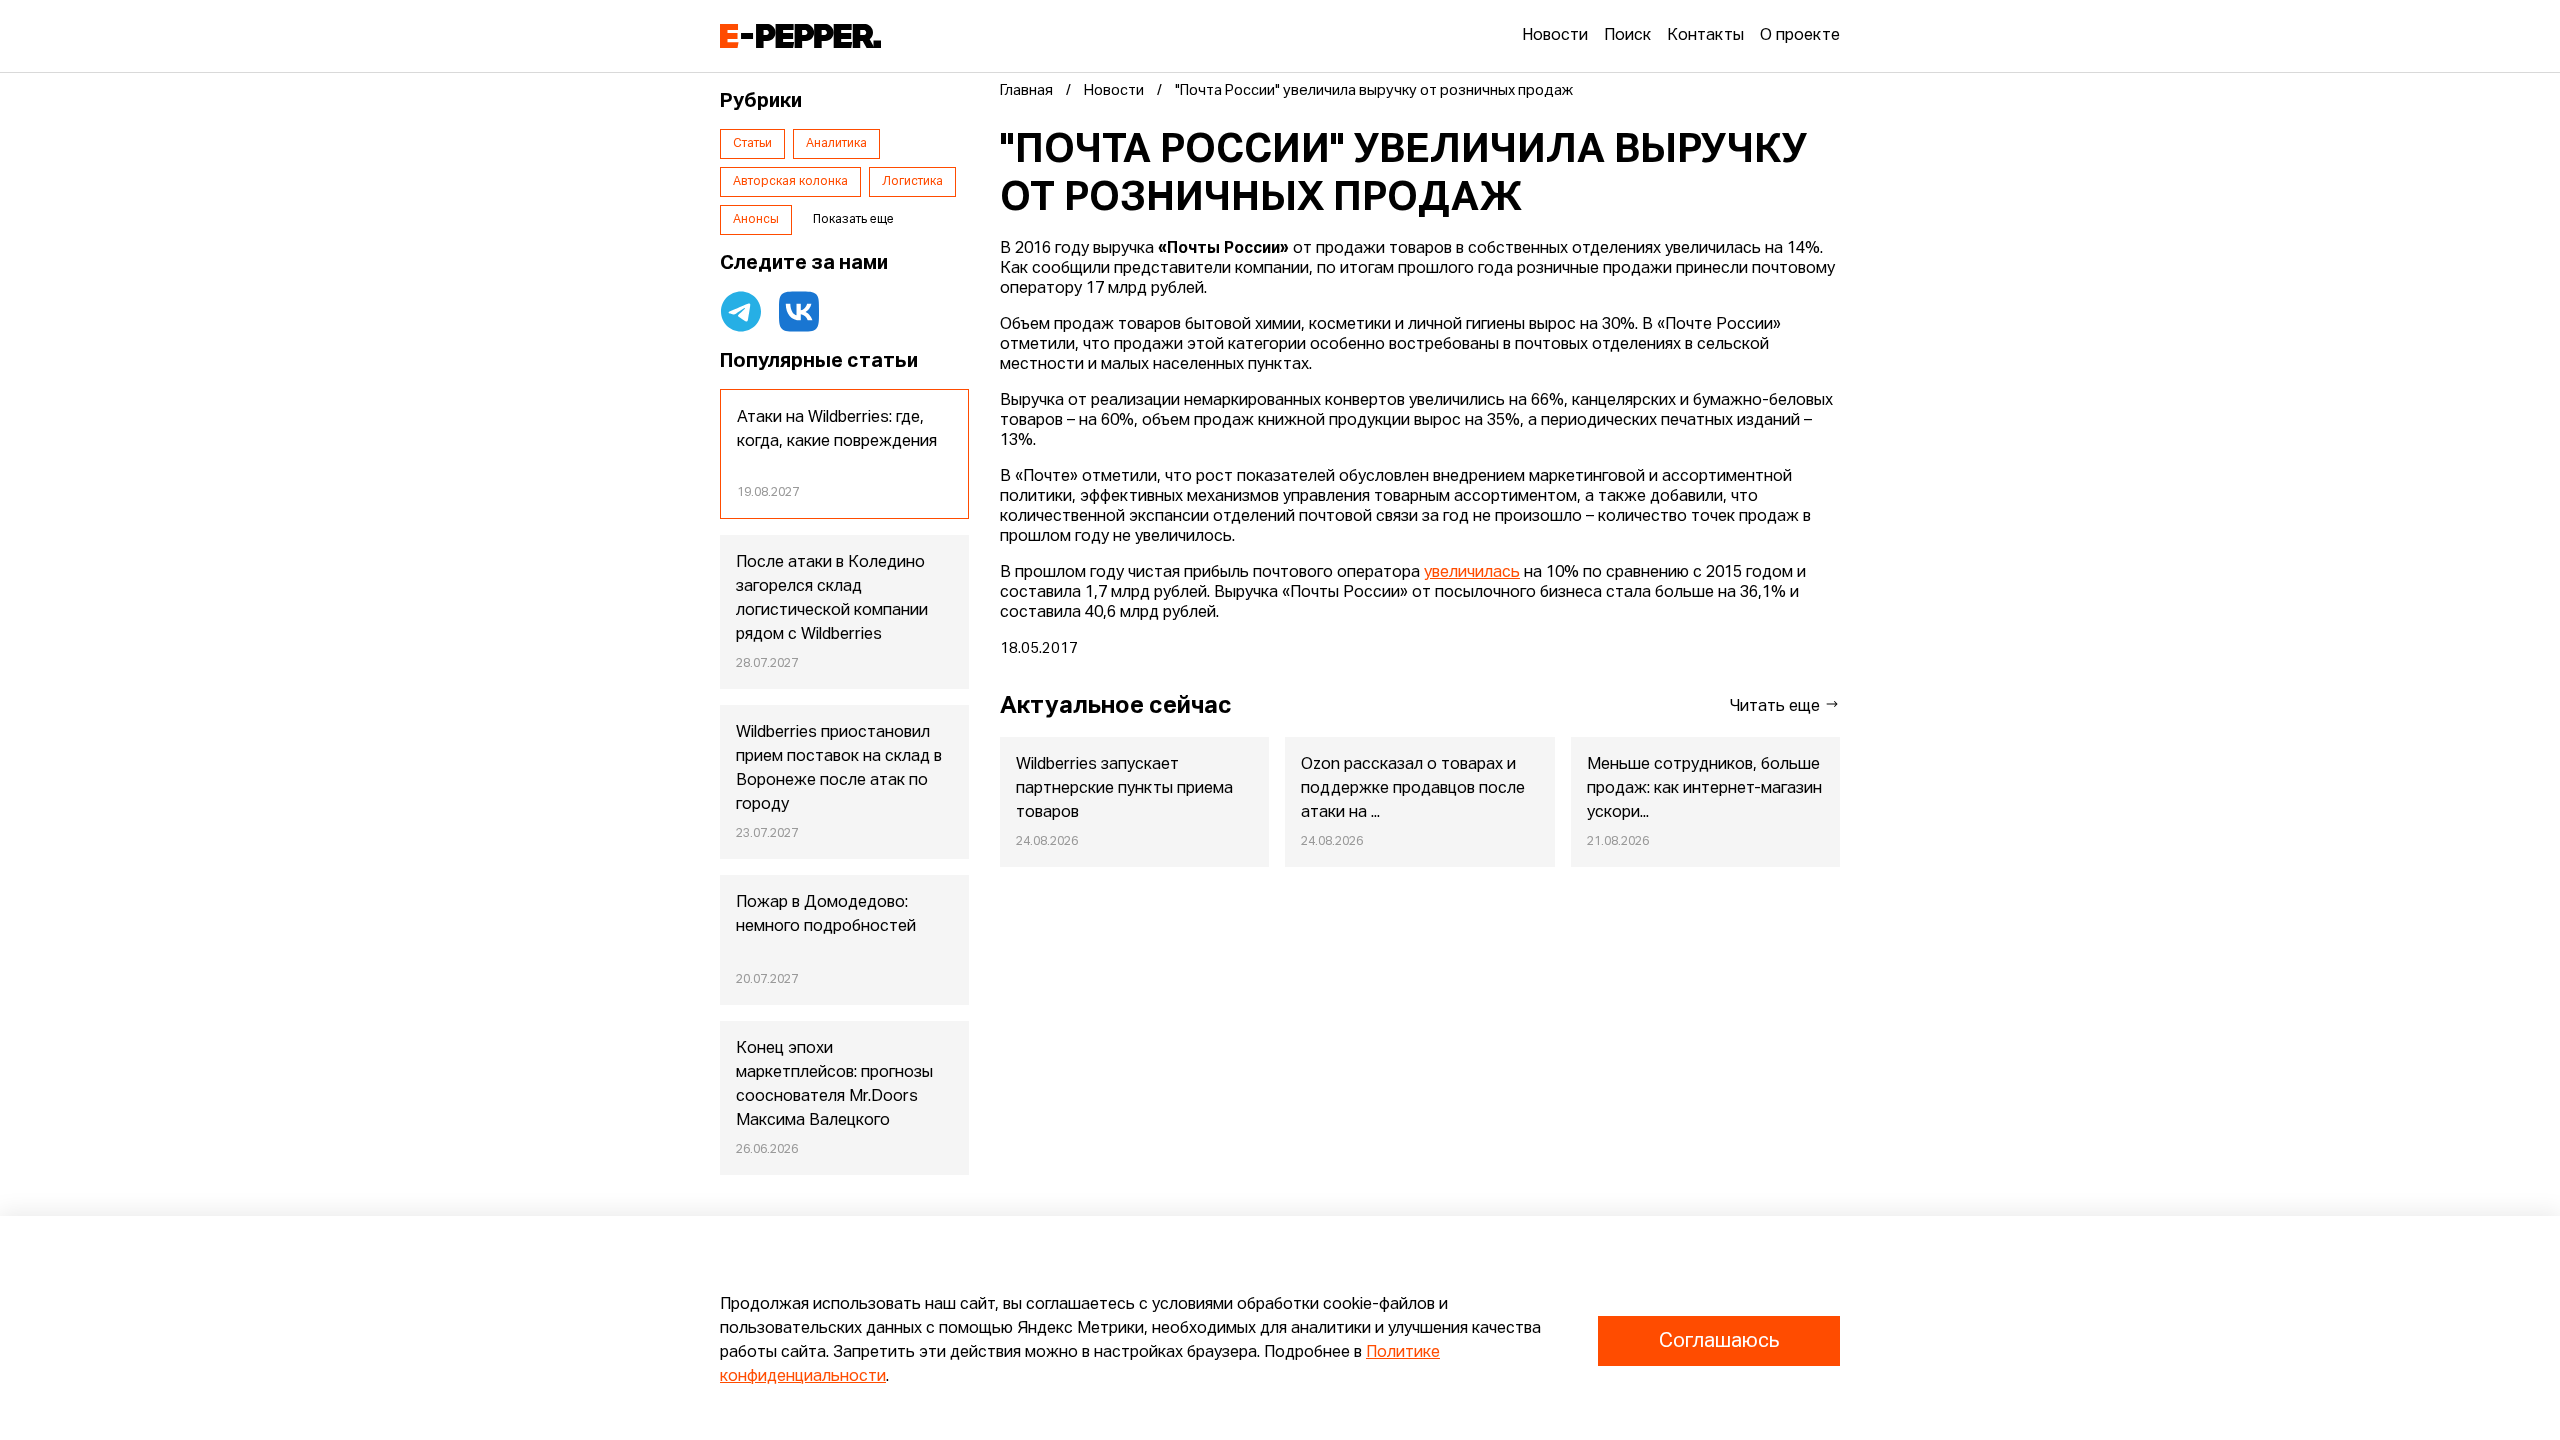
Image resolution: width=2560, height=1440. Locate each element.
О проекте (1800, 36)
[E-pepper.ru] (800, 36)
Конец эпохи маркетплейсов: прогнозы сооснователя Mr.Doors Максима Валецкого (834, 1085)
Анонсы (756, 220)
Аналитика (836, 144)
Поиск (1627, 36)
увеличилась (1472, 573)
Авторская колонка (790, 182)
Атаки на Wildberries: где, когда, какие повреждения (837, 430)
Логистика (912, 182)
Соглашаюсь (1719, 1341)
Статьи (752, 144)
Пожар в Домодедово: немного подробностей (826, 915)
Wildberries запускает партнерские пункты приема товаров (1124, 789)
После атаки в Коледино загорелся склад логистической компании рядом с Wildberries (832, 599)
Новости (1555, 36)
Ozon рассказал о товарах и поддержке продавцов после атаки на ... (1413, 789)
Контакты (1705, 36)
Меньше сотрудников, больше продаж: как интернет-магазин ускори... (1704, 789)
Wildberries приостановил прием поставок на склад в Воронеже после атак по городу (839, 769)
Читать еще (1777, 707)
